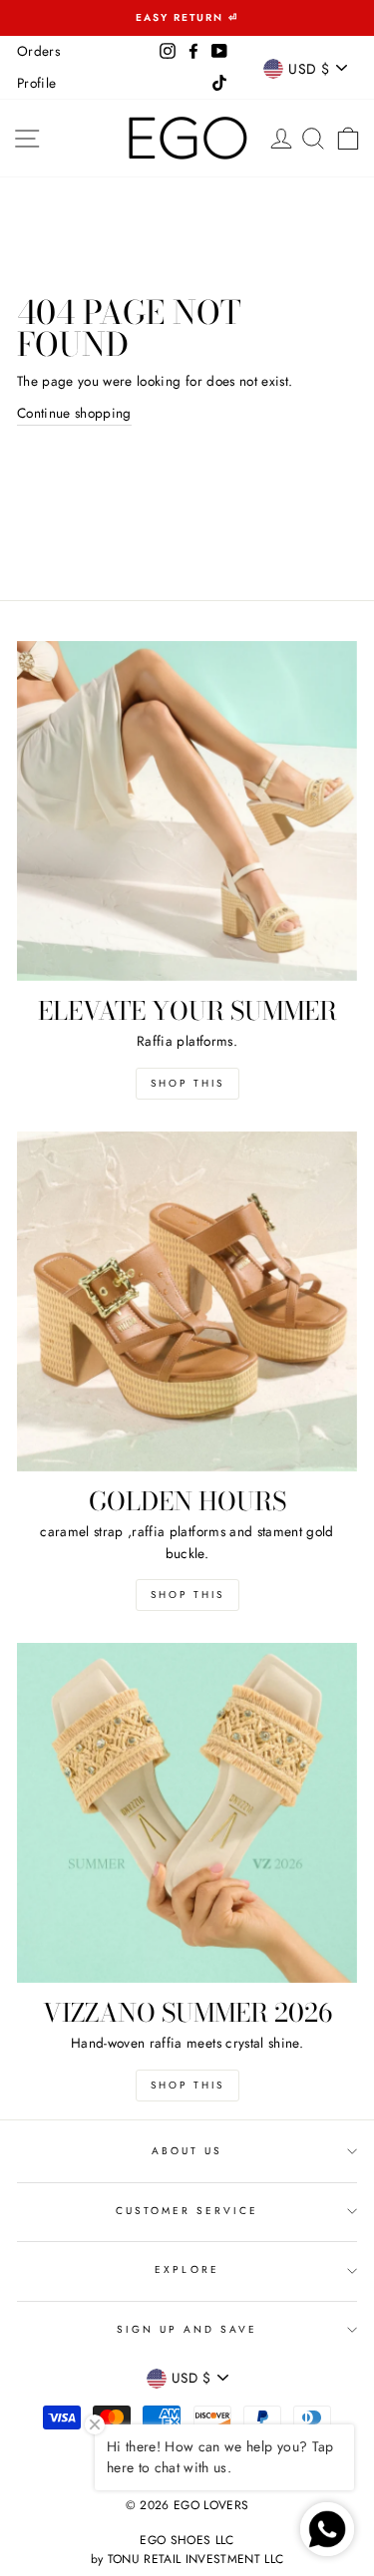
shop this (187, 1595)
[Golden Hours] (187, 1301)
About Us (187, 2151)
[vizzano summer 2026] (187, 1813)
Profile (36, 83)
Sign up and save (187, 2329)
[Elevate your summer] (187, 811)
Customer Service (187, 2211)
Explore (187, 2269)
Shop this (187, 1083)
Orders (38, 51)
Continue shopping (74, 413)
